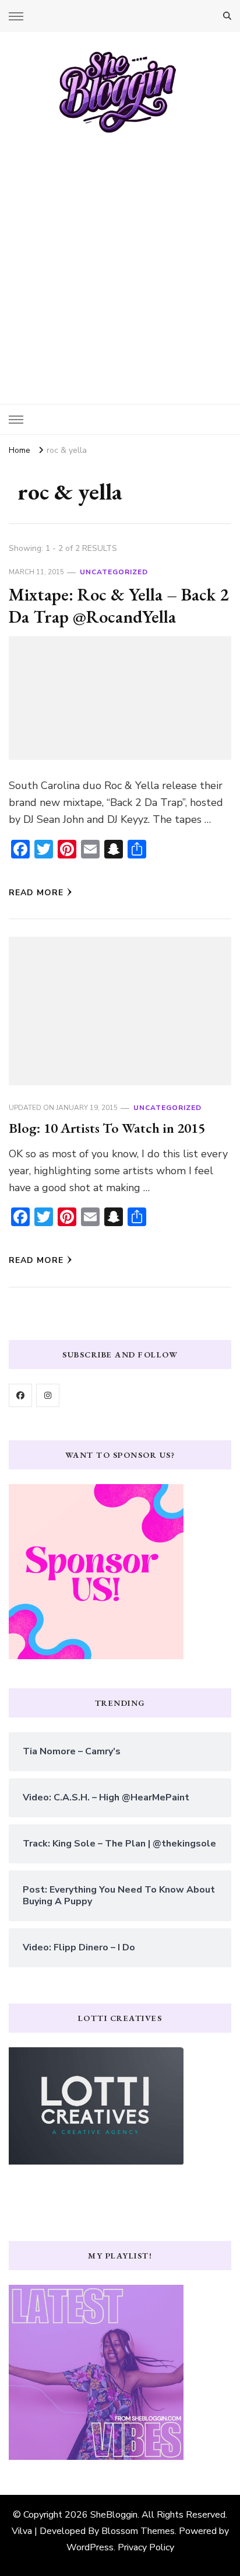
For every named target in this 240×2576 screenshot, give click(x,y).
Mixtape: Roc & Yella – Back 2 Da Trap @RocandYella (119, 605)
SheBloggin (114, 2515)
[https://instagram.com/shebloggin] (48, 1395)
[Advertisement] (120, 260)
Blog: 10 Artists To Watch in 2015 (107, 1128)
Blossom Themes (138, 2531)
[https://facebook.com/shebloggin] (20, 1395)
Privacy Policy (146, 2547)
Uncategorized (114, 572)
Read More (36, 893)
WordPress (90, 2547)
